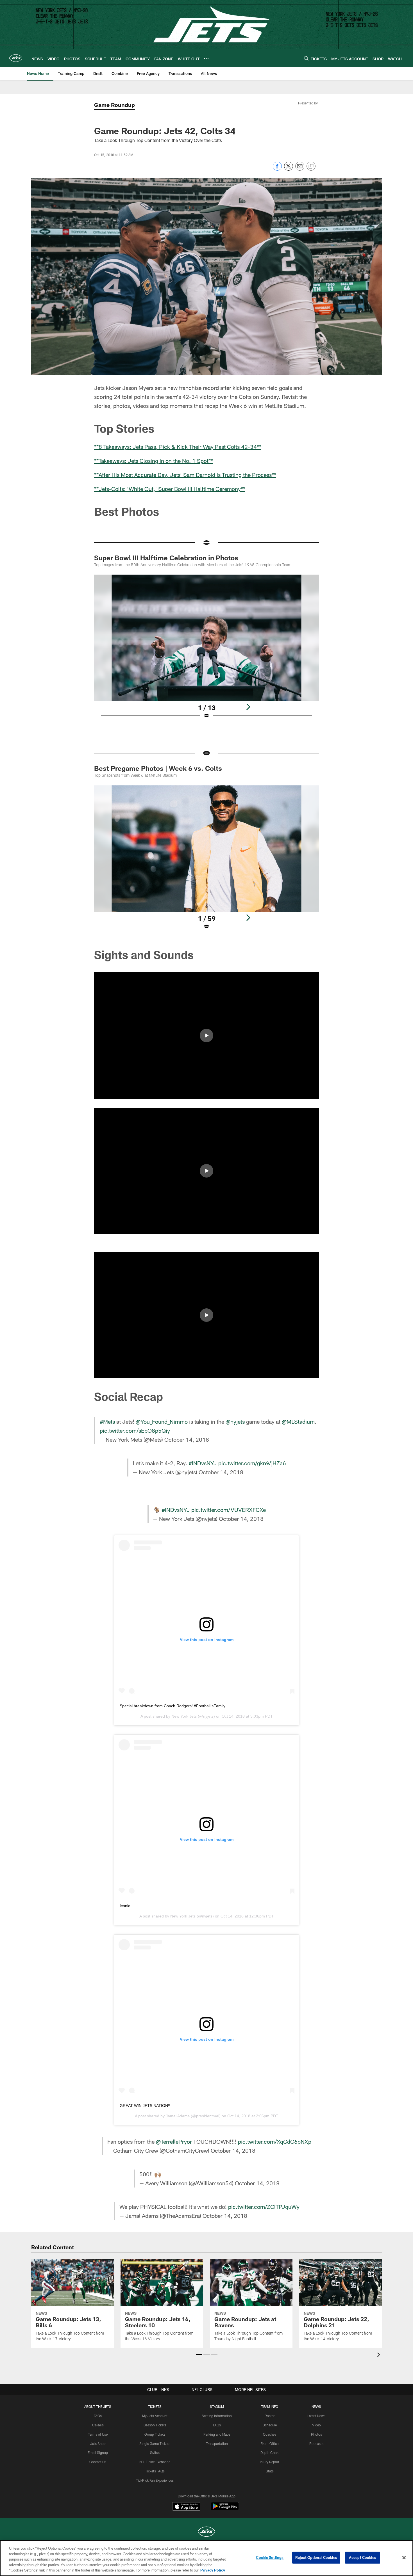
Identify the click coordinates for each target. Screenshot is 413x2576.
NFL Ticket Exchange (155, 2462)
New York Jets (184, 1716)
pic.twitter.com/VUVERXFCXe (229, 1510)
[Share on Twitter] (289, 169)
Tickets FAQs (155, 2471)
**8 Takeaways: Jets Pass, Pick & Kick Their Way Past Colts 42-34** (178, 447)
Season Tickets (155, 2425)
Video (316, 2425)
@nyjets (235, 1421)
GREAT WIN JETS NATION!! (145, 2106)
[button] (206, 1036)
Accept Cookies (363, 2557)
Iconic (125, 1906)
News (316, 2406)
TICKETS (155, 2406)
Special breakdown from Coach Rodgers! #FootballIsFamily (173, 1706)
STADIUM (217, 2406)
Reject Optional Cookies (316, 2557)
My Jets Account (155, 2416)
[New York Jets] (206, 2532)
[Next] (248, 707)
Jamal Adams (178, 2116)
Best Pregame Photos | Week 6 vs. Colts (158, 768)
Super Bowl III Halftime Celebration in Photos (166, 558)
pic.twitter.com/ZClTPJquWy (264, 2207)
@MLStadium (298, 1421)
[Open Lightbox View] (206, 650)
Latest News (316, 2416)
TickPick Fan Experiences (155, 2480)
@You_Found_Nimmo (162, 1421)
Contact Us (98, 2462)
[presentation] (380, 2356)
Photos (316, 2434)
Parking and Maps (217, 2434)
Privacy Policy (213, 2570)
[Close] (404, 2558)
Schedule (270, 2425)
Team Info (270, 2406)
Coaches (270, 2434)
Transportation (217, 2444)
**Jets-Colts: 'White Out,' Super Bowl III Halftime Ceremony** (170, 489)
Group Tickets (155, 2434)
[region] (206, 2558)
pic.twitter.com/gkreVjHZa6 (252, 1463)
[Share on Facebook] (277, 169)
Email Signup (98, 2452)
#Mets (107, 1421)
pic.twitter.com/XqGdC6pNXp (275, 2141)
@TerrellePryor (174, 2141)
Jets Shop (98, 2444)
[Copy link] (311, 166)
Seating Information (217, 2416)
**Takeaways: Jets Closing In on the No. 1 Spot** (154, 461)
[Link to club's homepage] (16, 58)
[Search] (306, 58)
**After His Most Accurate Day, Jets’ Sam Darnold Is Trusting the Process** (185, 475)
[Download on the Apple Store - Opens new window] (186, 2507)
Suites (155, 2452)
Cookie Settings (270, 2557)
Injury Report (270, 2462)
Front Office (270, 2444)
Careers (98, 2425)
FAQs (98, 2416)
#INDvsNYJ (203, 1463)
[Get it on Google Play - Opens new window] (225, 2509)
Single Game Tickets (155, 2444)
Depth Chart (270, 2452)
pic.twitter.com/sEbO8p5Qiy (135, 1430)
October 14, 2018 (187, 1439)
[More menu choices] (206, 58)
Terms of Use (98, 2434)
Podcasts (316, 2444)
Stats (270, 2471)
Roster (270, 2416)
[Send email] (300, 169)
